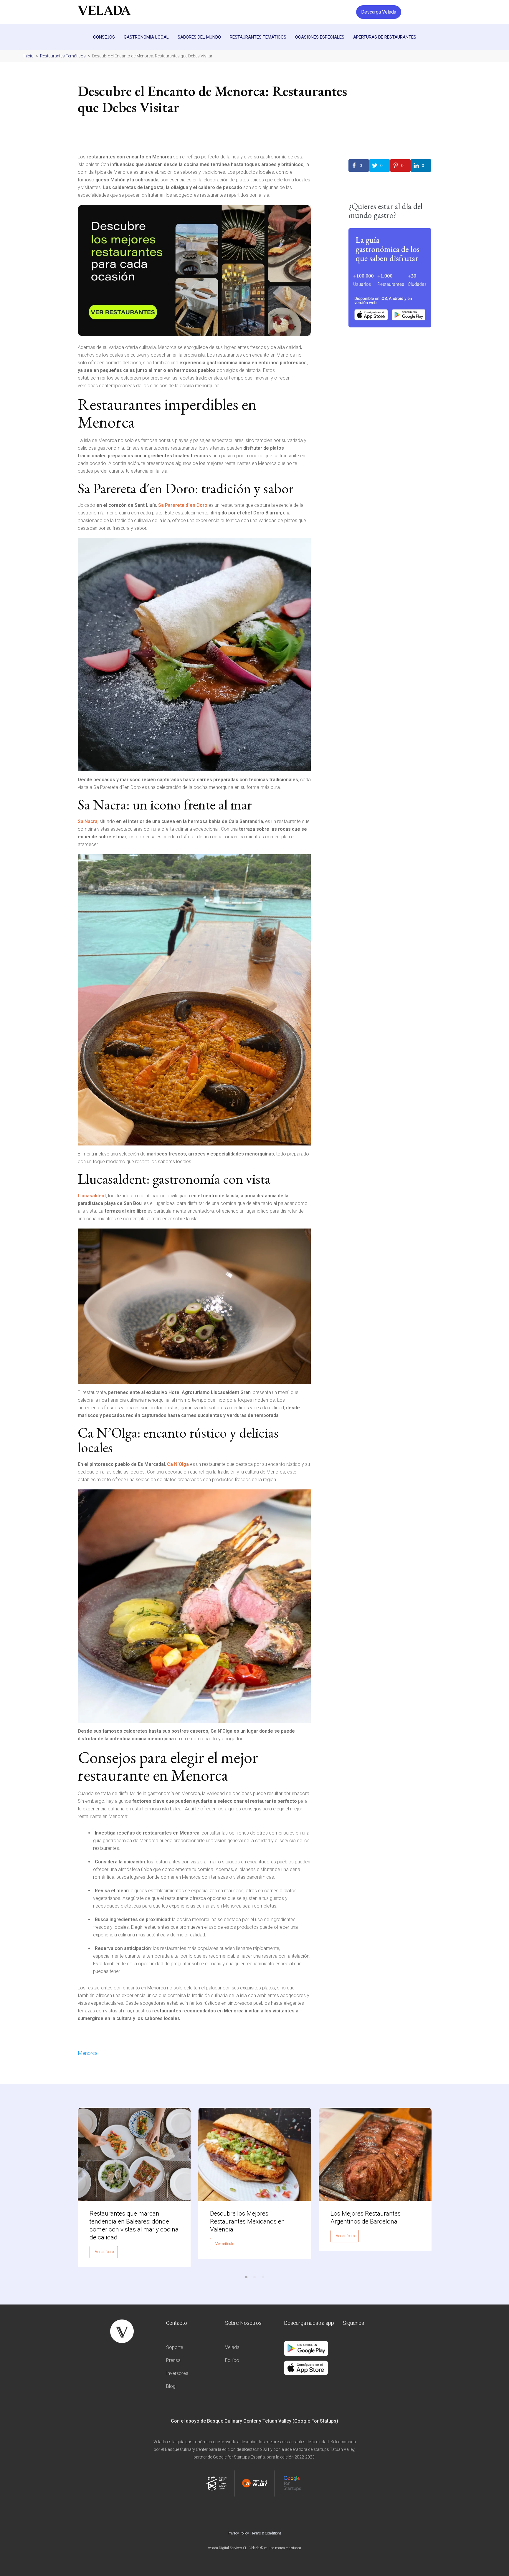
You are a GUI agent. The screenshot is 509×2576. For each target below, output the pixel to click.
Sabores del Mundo (199, 37)
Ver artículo (104, 2252)
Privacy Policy (238, 2533)
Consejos (104, 37)
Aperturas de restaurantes (385, 37)
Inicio (29, 56)
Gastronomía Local (146, 37)
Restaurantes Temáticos (258, 37)
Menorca (88, 2053)
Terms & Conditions (267, 2533)
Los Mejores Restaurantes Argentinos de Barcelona (366, 2217)
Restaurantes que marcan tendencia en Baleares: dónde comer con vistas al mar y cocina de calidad (134, 2225)
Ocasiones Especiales (320, 37)
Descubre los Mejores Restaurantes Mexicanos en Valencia (247, 2221)
